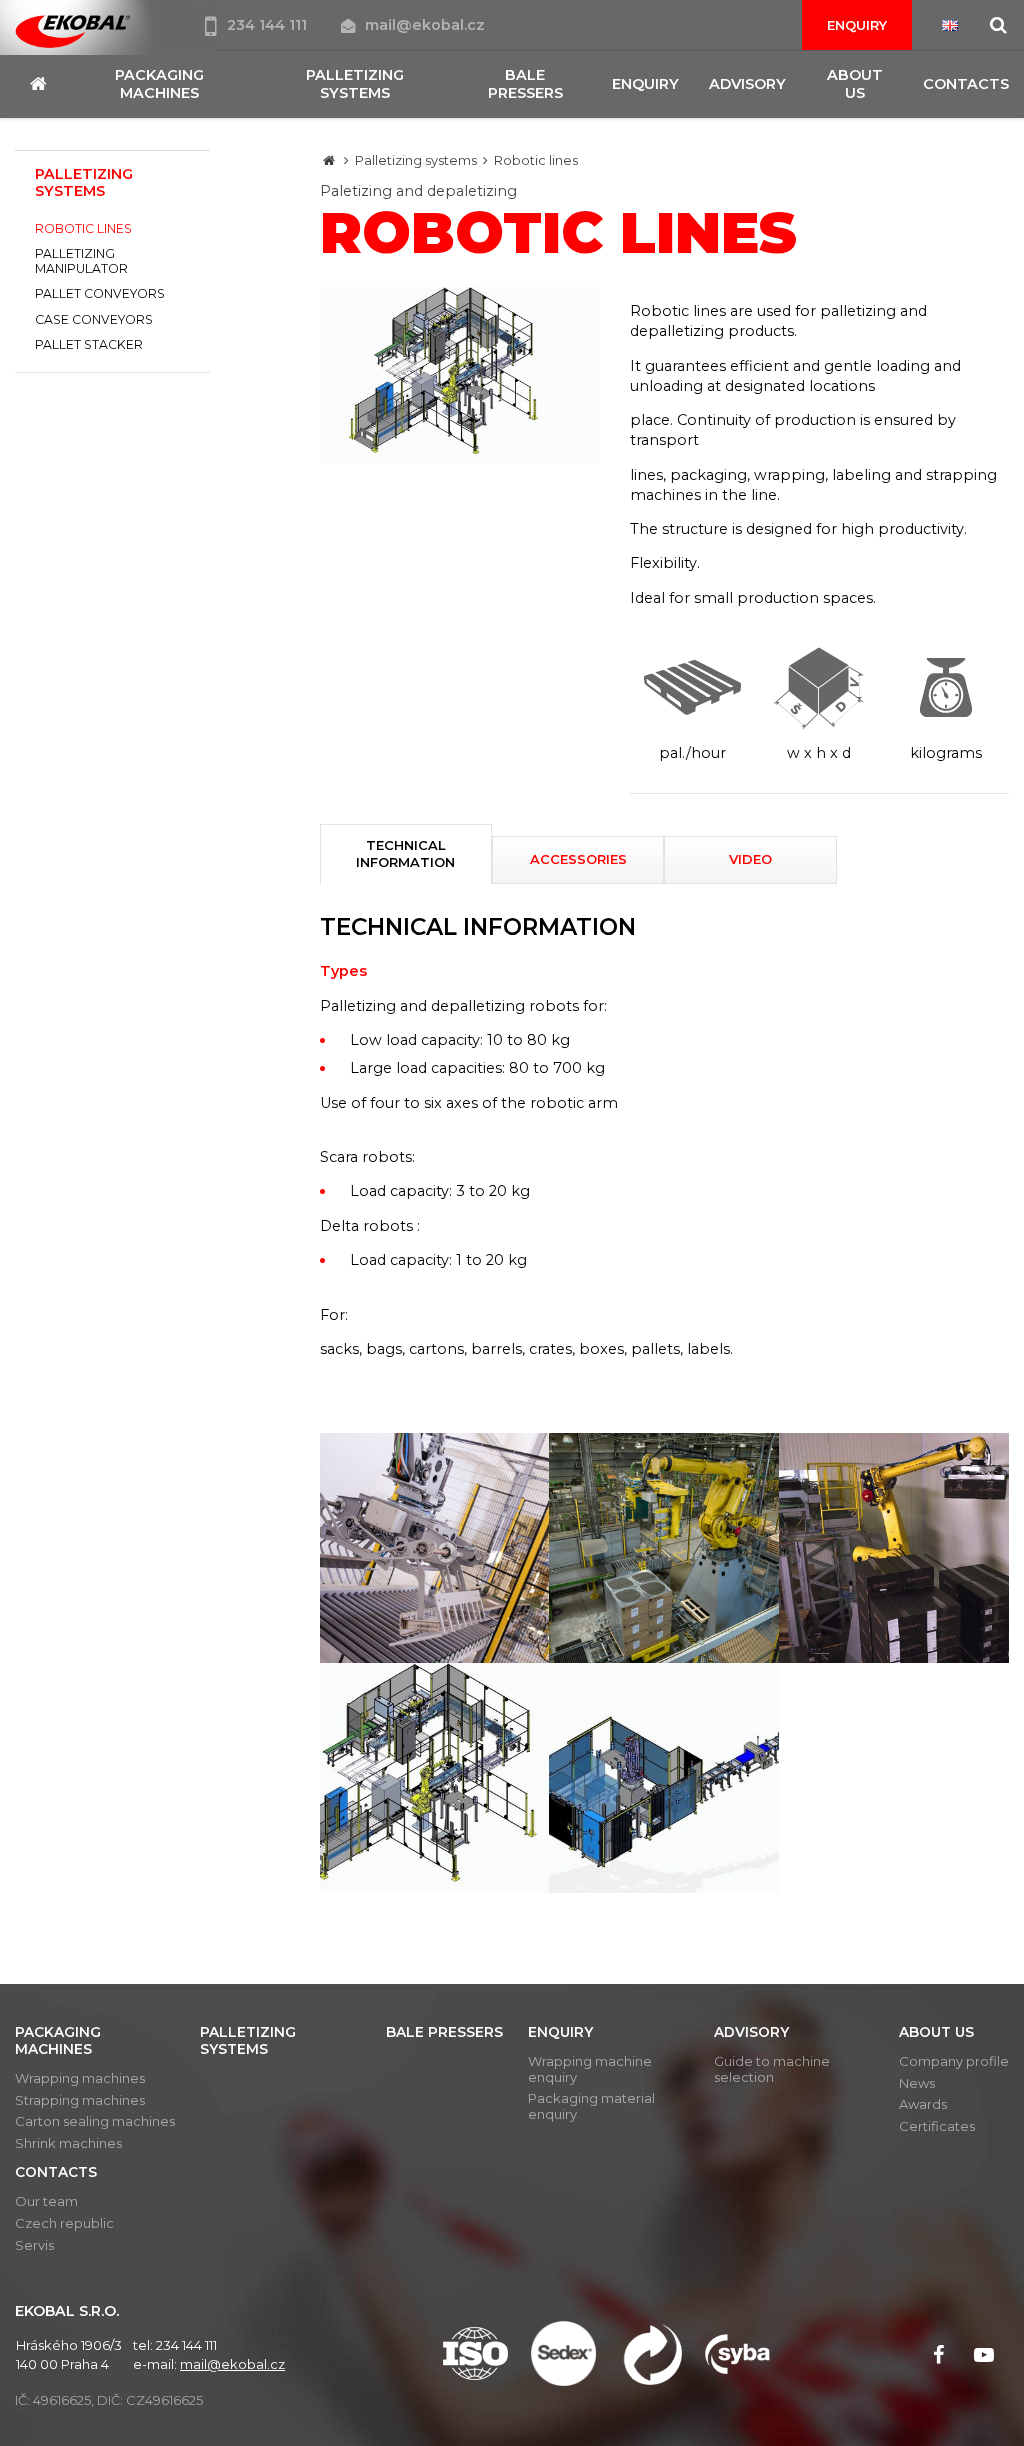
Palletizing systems (416, 160)
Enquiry (857, 25)
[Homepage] (329, 160)
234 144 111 (269, 25)
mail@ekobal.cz (425, 25)
